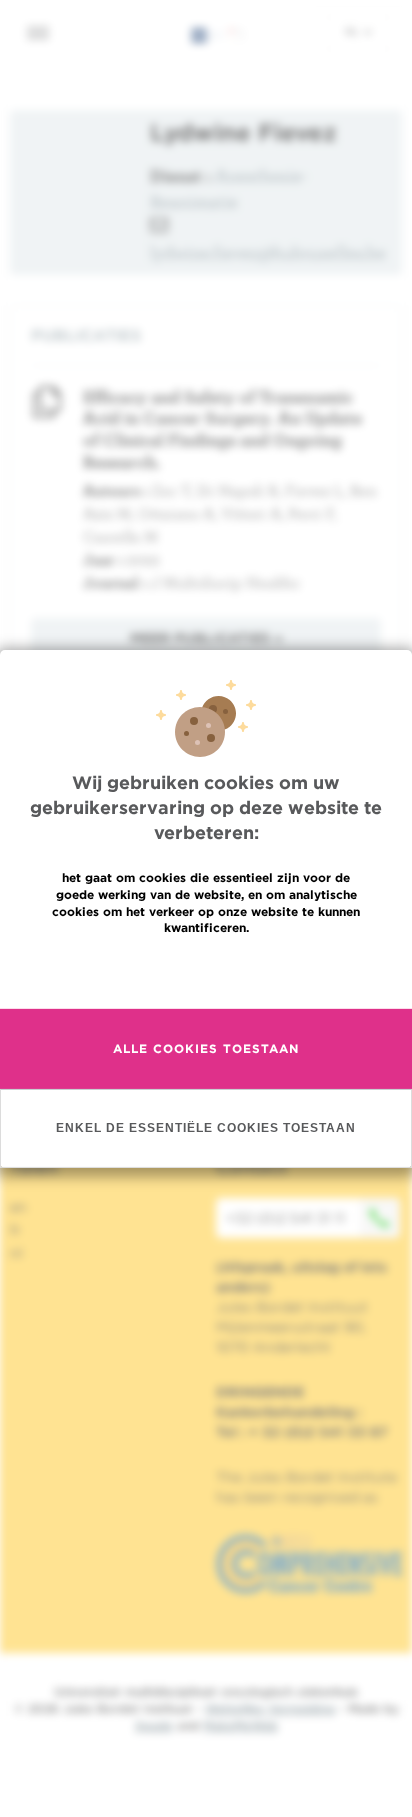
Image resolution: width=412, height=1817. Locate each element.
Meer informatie (206, 970)
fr (15, 1230)
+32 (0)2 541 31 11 (285, 1218)
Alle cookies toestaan (206, 1048)
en (18, 1207)
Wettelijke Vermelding (270, 1708)
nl (353, 31)
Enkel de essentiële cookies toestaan (206, 1127)
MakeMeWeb (240, 1725)
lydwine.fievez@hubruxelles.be (268, 252)
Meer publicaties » (206, 638)
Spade (154, 1725)
